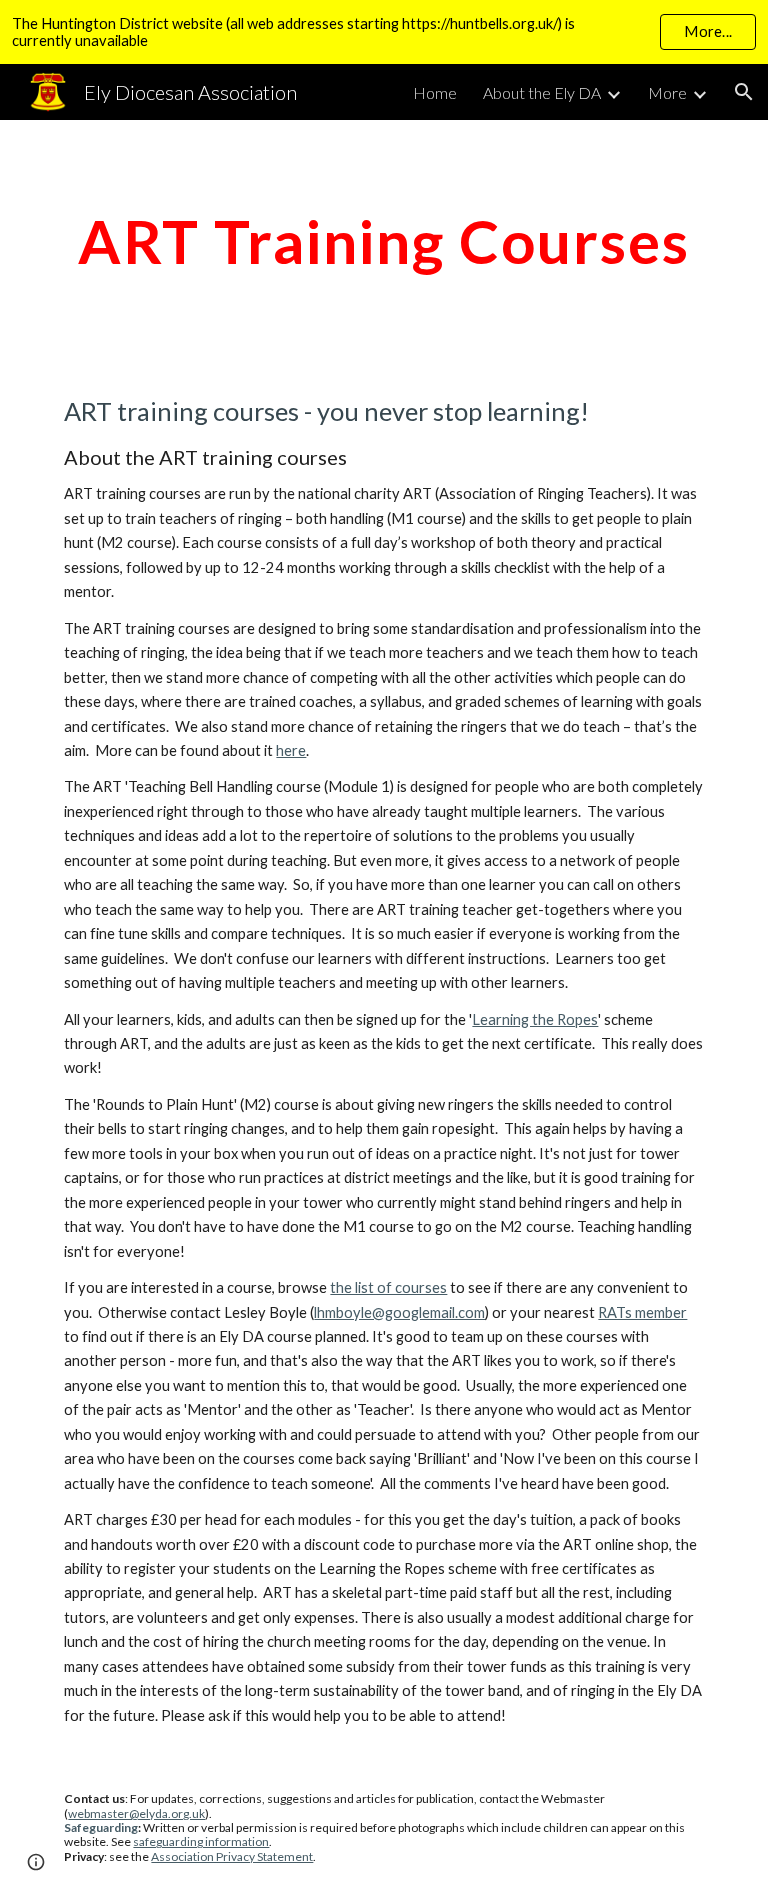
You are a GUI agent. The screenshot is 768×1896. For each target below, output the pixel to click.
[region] (384, 32)
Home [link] (435, 92)
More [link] (667, 92)
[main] (383, 241)
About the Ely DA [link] (542, 92)
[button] (744, 92)
